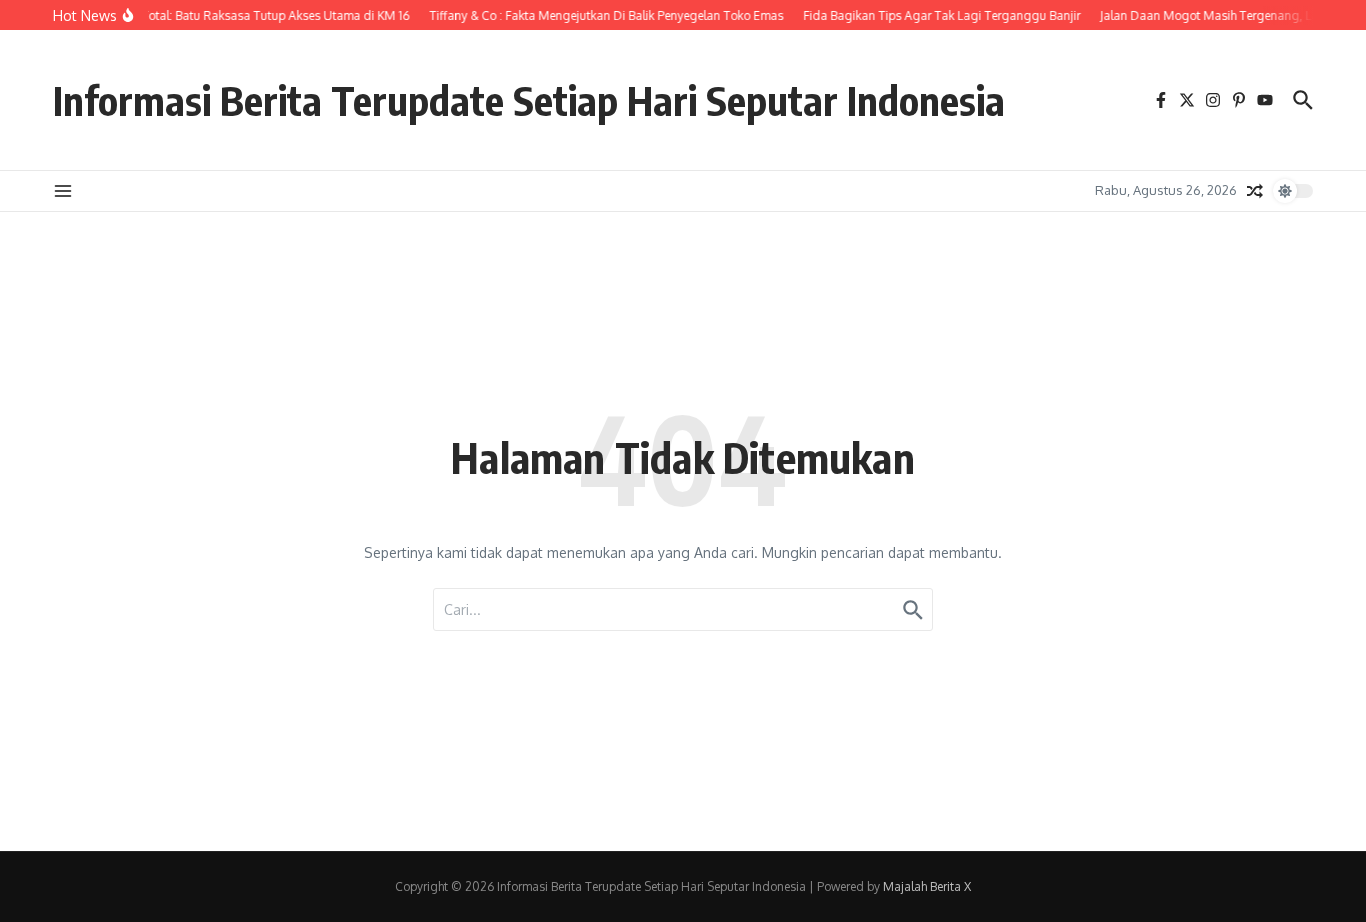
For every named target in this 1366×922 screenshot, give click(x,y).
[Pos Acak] (1255, 191)
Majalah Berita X (927, 886)
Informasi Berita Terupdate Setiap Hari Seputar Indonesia (529, 100)
